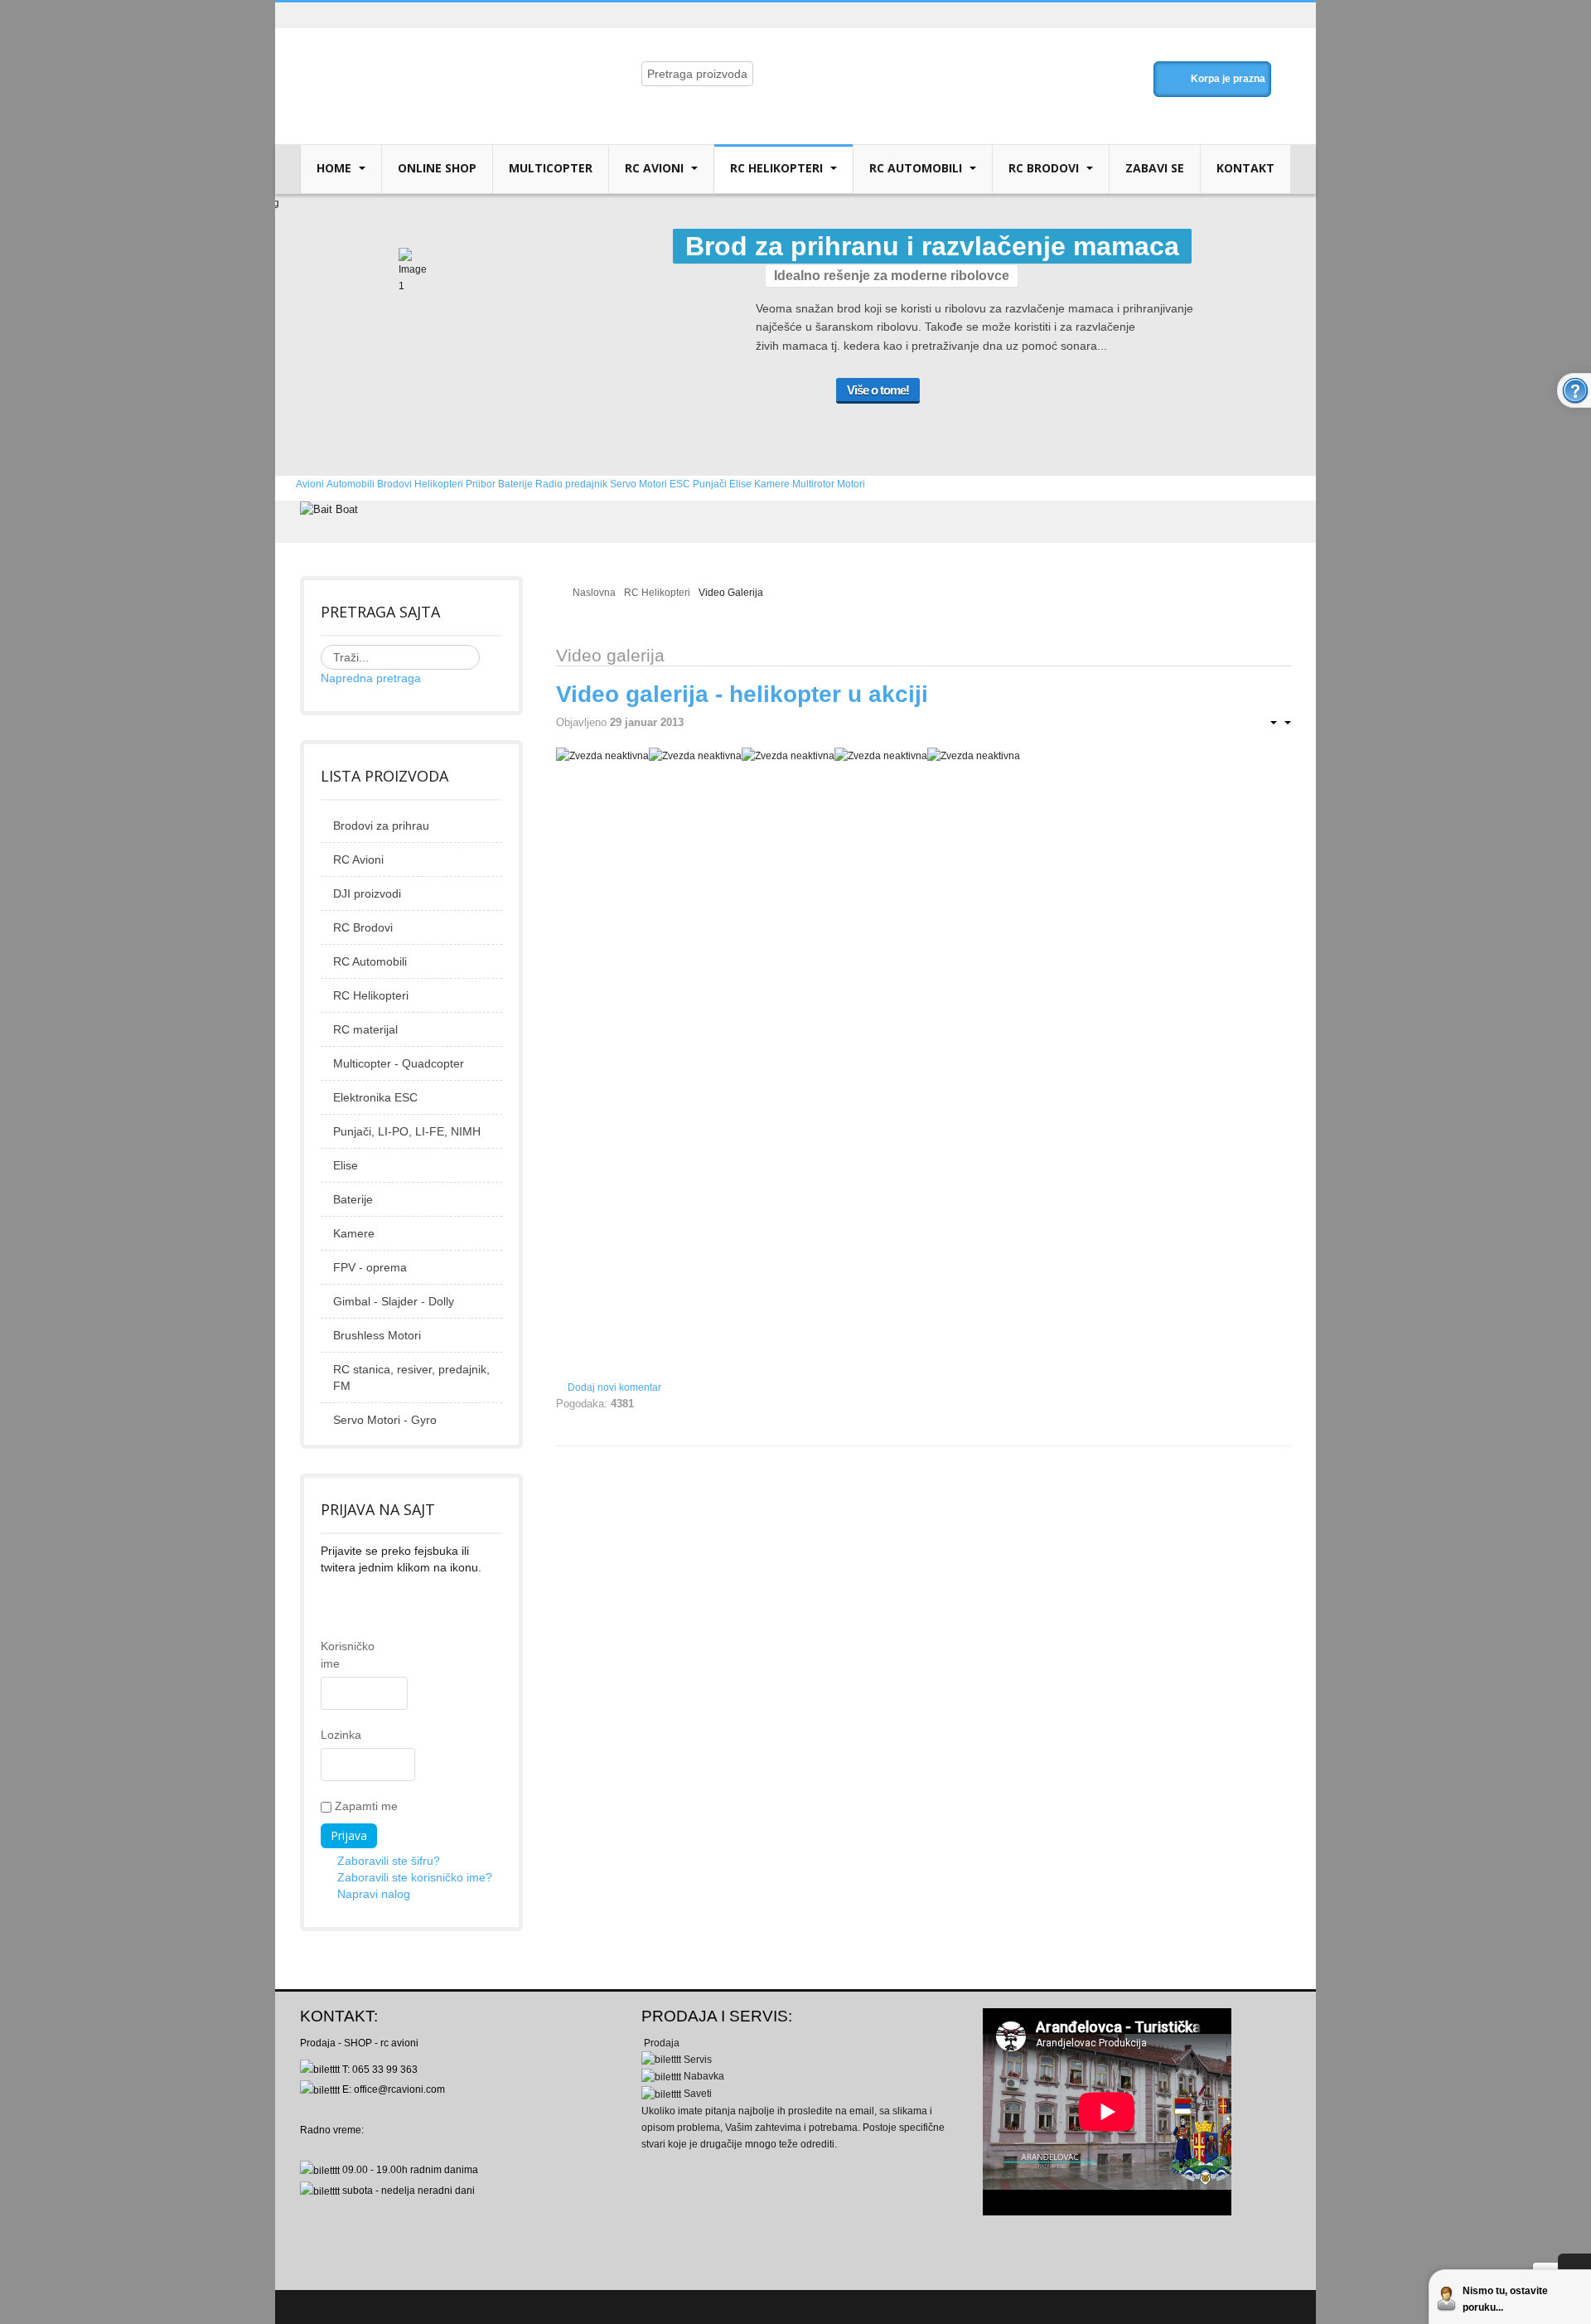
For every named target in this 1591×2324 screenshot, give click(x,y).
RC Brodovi (1045, 168)
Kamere (354, 1233)
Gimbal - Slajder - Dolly (394, 1301)
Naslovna (594, 593)
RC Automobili (917, 168)
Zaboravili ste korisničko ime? (415, 1877)
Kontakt (1245, 168)
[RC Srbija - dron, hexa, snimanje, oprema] (437, 60)
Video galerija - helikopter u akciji (742, 694)
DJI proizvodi (367, 893)
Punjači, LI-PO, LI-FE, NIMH (407, 1131)
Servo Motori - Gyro (385, 1420)
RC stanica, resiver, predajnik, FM (411, 1377)
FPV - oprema (370, 1267)
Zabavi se (1155, 168)
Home (336, 168)
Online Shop (437, 168)
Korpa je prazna (1228, 79)
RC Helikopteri (778, 168)
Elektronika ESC (375, 1097)
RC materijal (365, 1029)
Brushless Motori (377, 1335)
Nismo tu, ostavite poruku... (1505, 2299)
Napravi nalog (374, 1894)
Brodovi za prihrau (381, 826)
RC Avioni (656, 168)
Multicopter (551, 168)
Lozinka (329, 1735)
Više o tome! (878, 390)
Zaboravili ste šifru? (389, 1861)
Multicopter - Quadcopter (399, 1063)
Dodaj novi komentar (614, 1387)
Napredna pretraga (371, 678)
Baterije (353, 1199)
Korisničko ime (329, 1655)
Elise (346, 1165)
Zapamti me (365, 1806)
